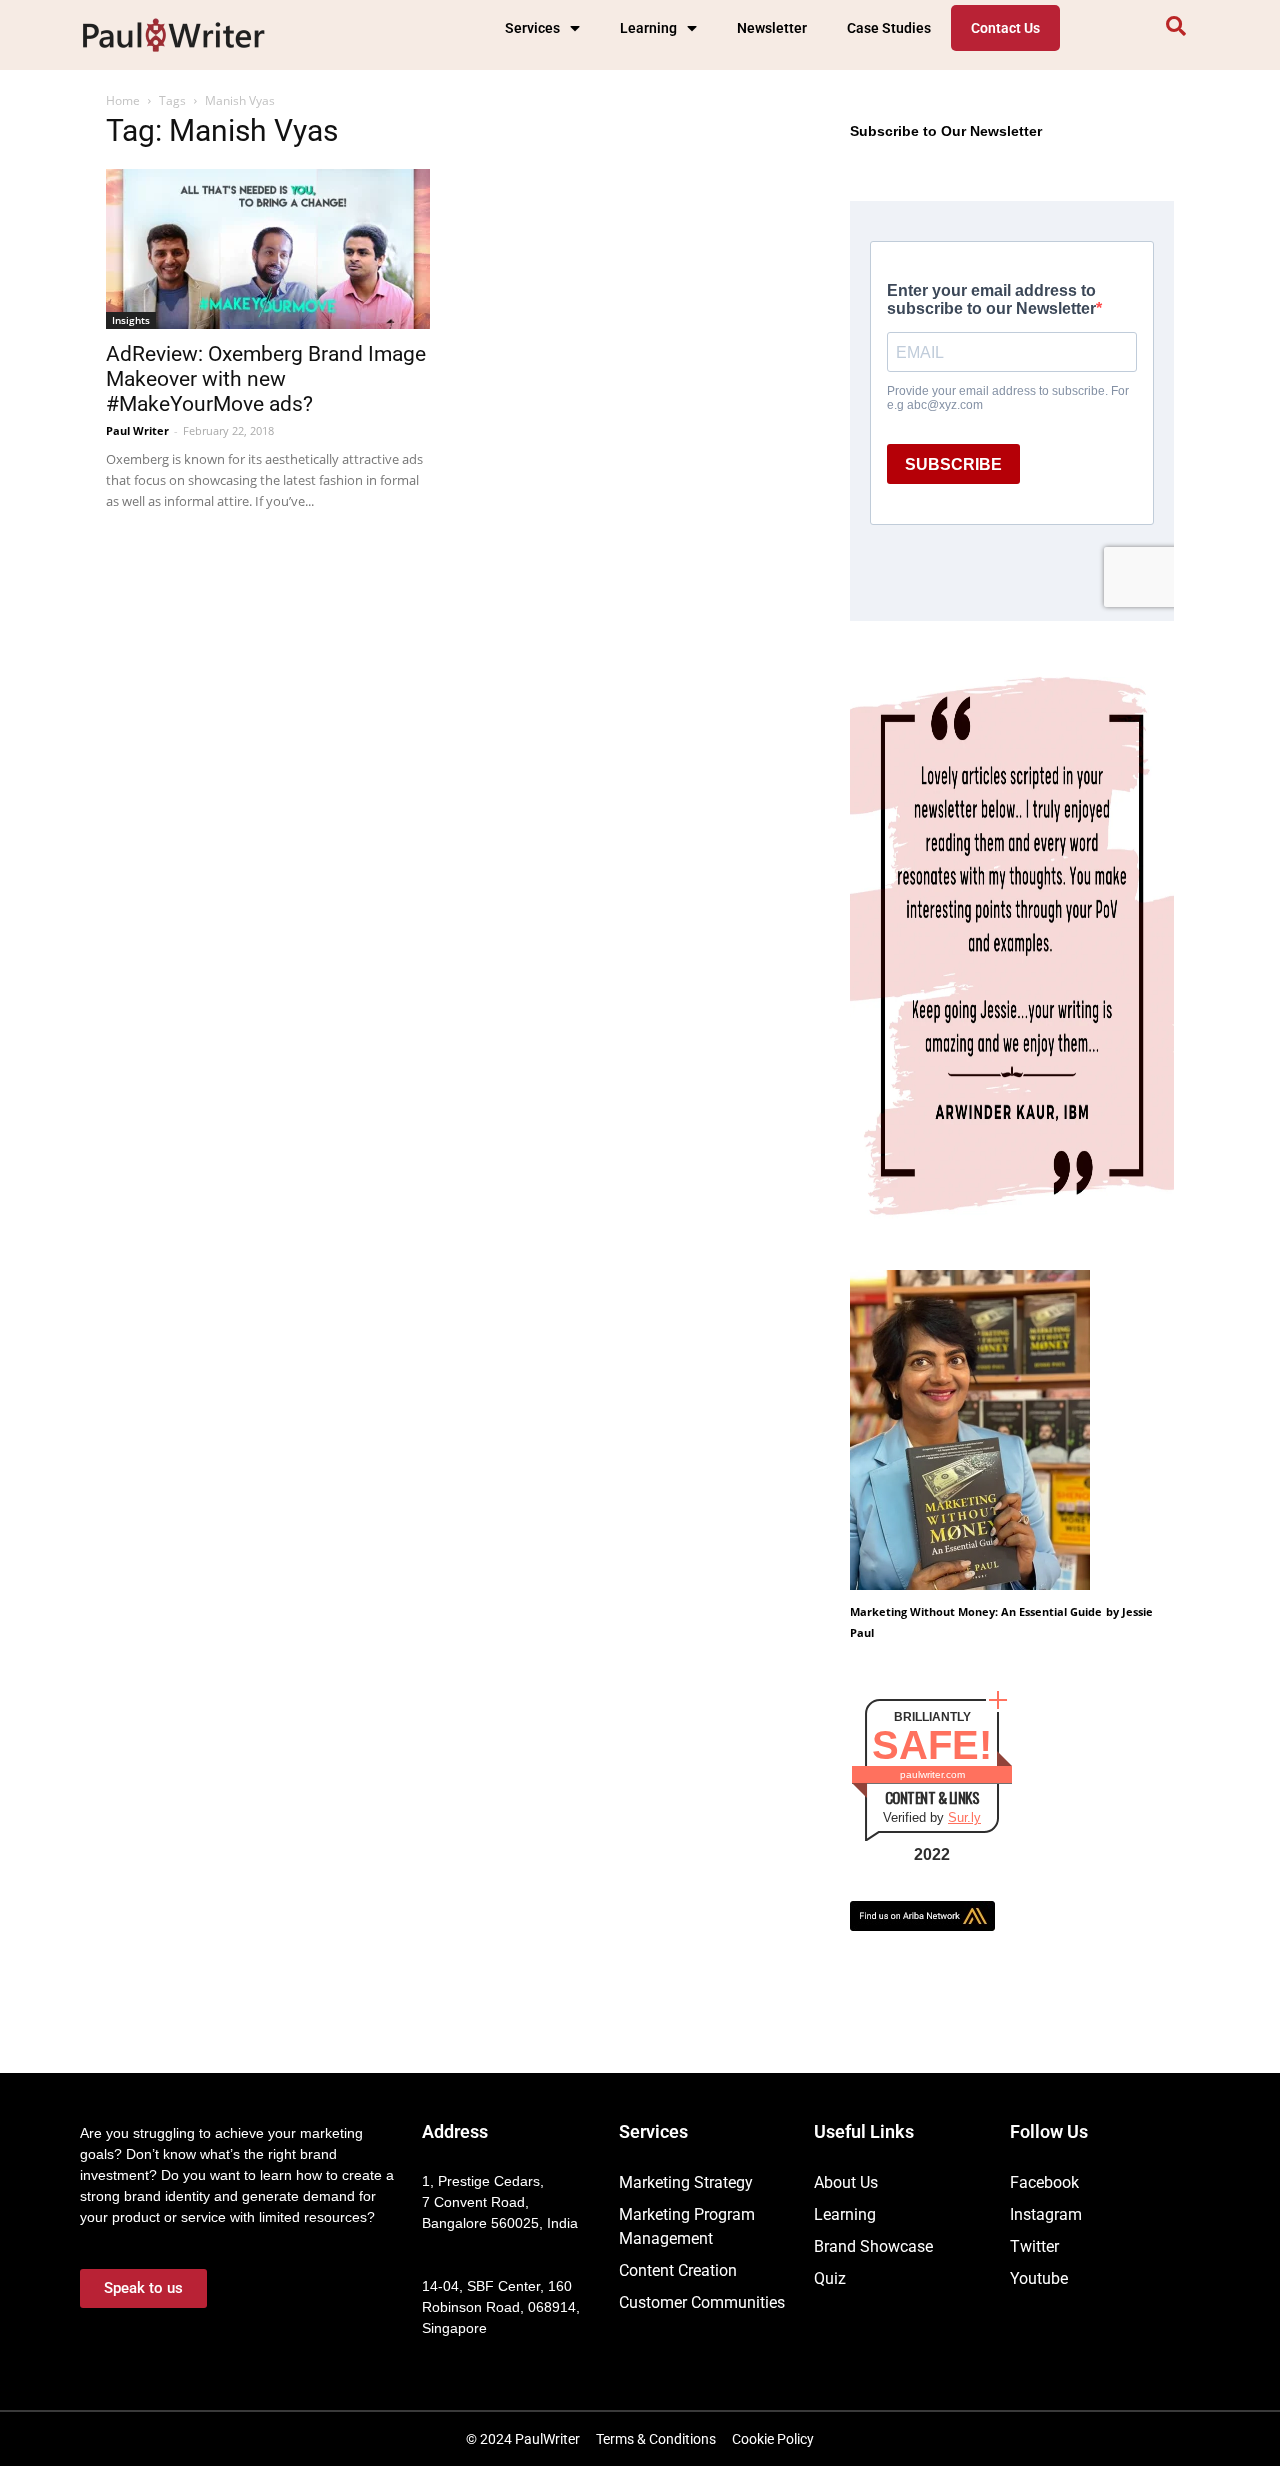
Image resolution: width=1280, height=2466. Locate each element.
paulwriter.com (932, 1774)
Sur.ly (964, 1817)
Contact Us (1005, 28)
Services (532, 28)
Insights (131, 320)
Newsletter (772, 28)
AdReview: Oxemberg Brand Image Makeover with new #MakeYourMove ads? (266, 379)
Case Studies (889, 28)
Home (123, 100)
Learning (648, 28)
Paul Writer (137, 430)
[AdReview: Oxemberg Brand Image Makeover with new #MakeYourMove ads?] (268, 249)
